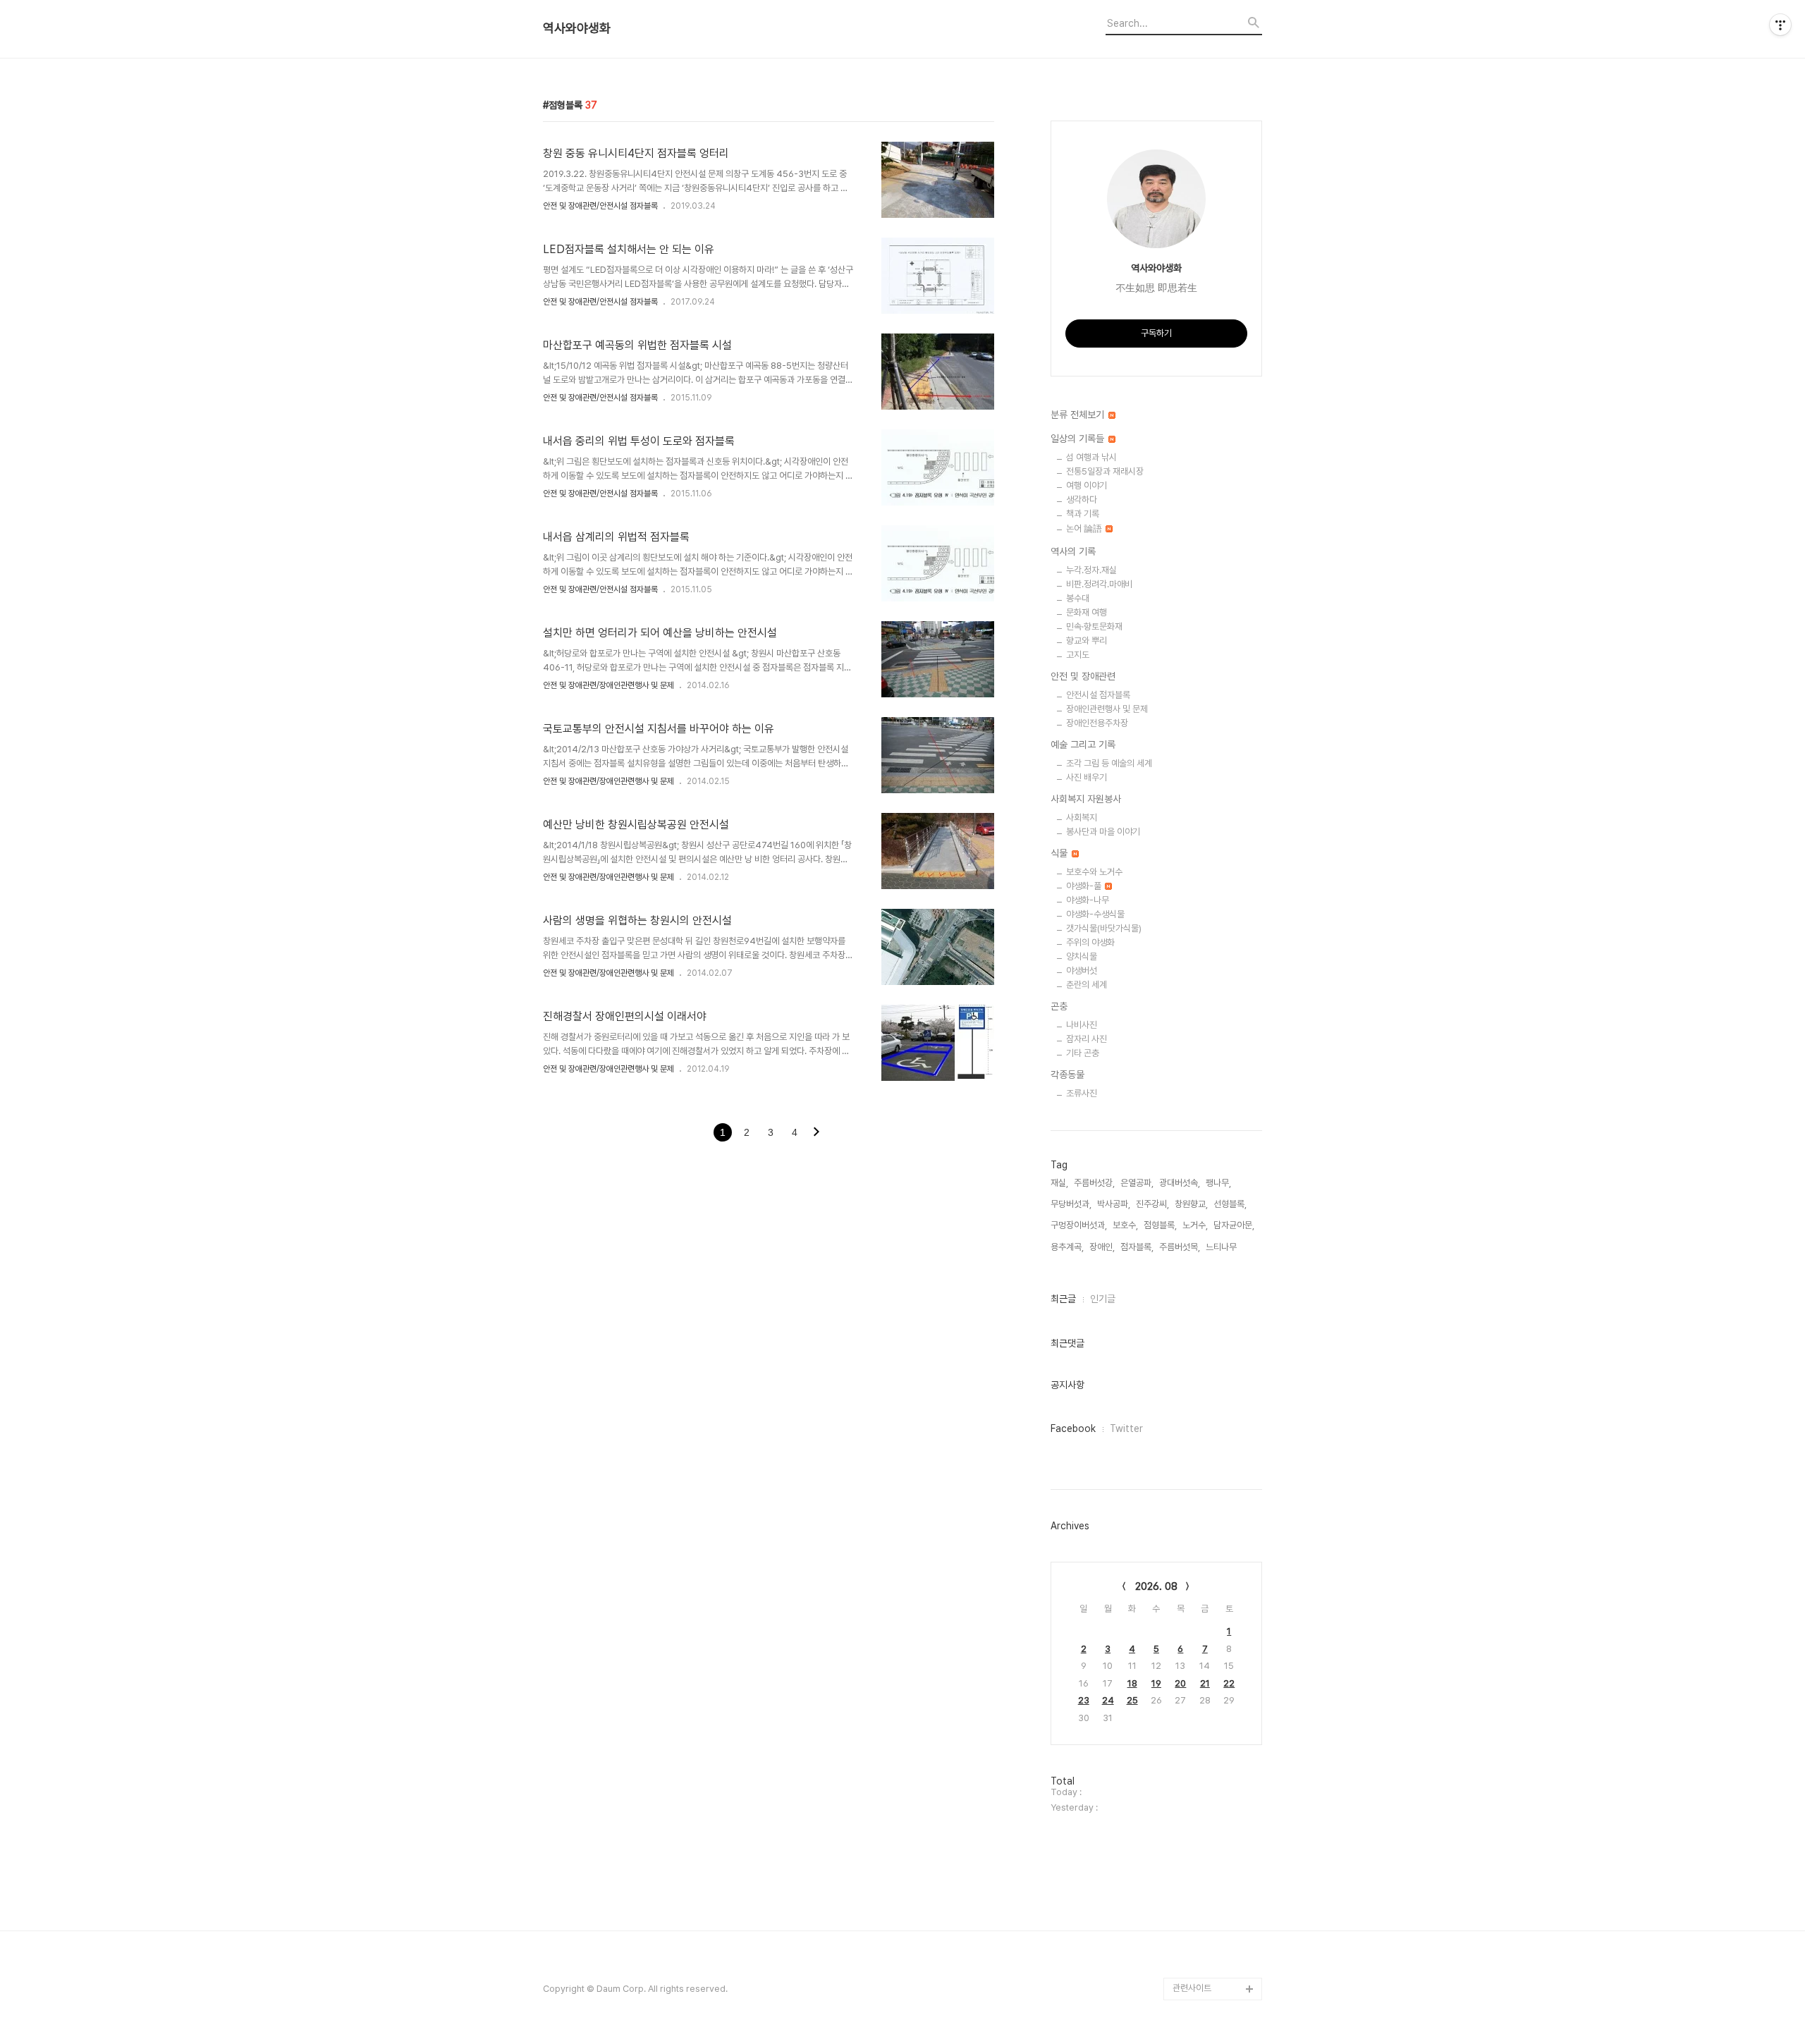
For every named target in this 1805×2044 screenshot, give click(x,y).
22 (1229, 1683)
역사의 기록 (1073, 551)
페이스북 (1189, 1966)
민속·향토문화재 (1094, 626)
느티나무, (1222, 1247)
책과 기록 (1083, 514)
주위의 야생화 (1090, 942)
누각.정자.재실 (1091, 570)
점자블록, (1137, 1247)
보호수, (1125, 1225)
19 (1156, 1683)
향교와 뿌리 (1087, 641)
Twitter (1126, 1428)
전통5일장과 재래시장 (1105, 471)
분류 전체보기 (1079, 415)
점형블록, (1160, 1225)
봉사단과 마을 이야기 (1103, 832)
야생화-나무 (1088, 900)
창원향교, (1191, 1204)
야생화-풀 (1085, 886)
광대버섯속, (1180, 1183)
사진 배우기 (1087, 777)
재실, (1059, 1183)
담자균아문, (1234, 1225)
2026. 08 (1156, 1586)
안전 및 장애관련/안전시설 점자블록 (600, 206)
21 (1205, 1683)
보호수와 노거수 (1094, 872)
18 (1132, 1683)
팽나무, (1218, 1183)
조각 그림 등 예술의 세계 (1109, 763)
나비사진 (1082, 1025)
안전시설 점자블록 (1098, 695)
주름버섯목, (1180, 1247)
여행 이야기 (1087, 485)
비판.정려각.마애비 (1099, 584)
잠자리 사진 (1087, 1039)
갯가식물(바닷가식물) (1104, 928)
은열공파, (1137, 1183)
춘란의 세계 (1087, 985)
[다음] (816, 1133)
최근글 (1063, 1299)
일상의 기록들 (1079, 439)
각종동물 (1067, 1075)
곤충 (1059, 1006)
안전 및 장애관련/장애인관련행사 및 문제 (608, 685)
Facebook (1073, 1428)
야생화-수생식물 (1095, 914)
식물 (1060, 853)
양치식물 (1082, 956)
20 (1180, 1683)
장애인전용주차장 (1097, 723)
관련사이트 (1192, 1988)
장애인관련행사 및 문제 (1107, 709)
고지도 (1078, 655)
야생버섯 (1082, 971)
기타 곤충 (1083, 1053)
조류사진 (1082, 1093)
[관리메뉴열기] (1780, 25)
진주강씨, (1152, 1204)
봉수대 (1078, 598)
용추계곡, (1067, 1247)
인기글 (1103, 1299)
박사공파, (1114, 1204)
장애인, (1102, 1247)
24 (1108, 1700)
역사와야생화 (577, 28)
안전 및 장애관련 (1083, 676)
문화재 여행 (1087, 612)
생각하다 (1082, 500)
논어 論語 (1085, 528)
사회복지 (1082, 818)
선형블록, (1230, 1204)
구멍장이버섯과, (1079, 1225)
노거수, (1195, 1225)
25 (1132, 1700)
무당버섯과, (1071, 1204)
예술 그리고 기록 (1083, 745)
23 (1084, 1700)
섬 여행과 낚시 (1091, 457)
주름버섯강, (1094, 1183)
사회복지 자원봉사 (1086, 799)
